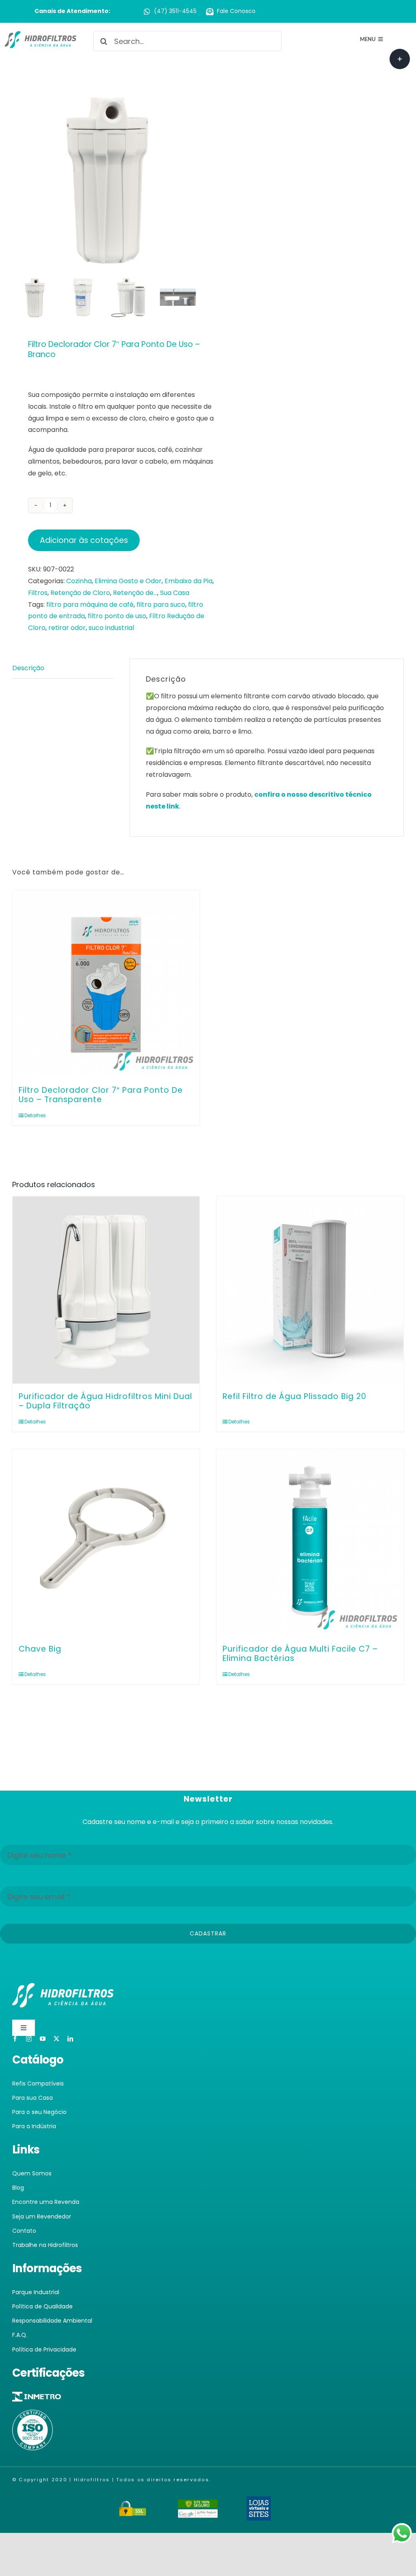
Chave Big (40, 1649)
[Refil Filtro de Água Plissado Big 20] (310, 1290)
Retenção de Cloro (80, 593)
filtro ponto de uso (117, 616)
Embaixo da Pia (188, 581)
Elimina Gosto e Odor (128, 581)
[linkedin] (70, 2039)
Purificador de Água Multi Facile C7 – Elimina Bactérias (300, 1654)
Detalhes (35, 1115)
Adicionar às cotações (84, 540)
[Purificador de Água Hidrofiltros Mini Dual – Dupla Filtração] (106, 1290)
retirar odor (67, 628)
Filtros (38, 593)
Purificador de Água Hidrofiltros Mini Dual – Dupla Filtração (105, 1401)
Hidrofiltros (92, 2480)
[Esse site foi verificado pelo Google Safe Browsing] (198, 2505)
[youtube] (43, 2039)
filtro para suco (161, 605)
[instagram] (29, 2039)
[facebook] (15, 2039)
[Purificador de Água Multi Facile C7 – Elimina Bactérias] (310, 1543)
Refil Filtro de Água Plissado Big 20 (295, 1396)
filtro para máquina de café (90, 605)
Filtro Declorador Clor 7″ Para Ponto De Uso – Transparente (101, 1095)
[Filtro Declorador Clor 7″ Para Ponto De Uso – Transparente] (106, 984)
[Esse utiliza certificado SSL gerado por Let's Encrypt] (133, 2505)
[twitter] (56, 2039)
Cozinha (79, 581)
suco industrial (111, 628)
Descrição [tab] (28, 668)
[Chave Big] (106, 1543)
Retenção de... (135, 593)
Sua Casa (175, 593)
